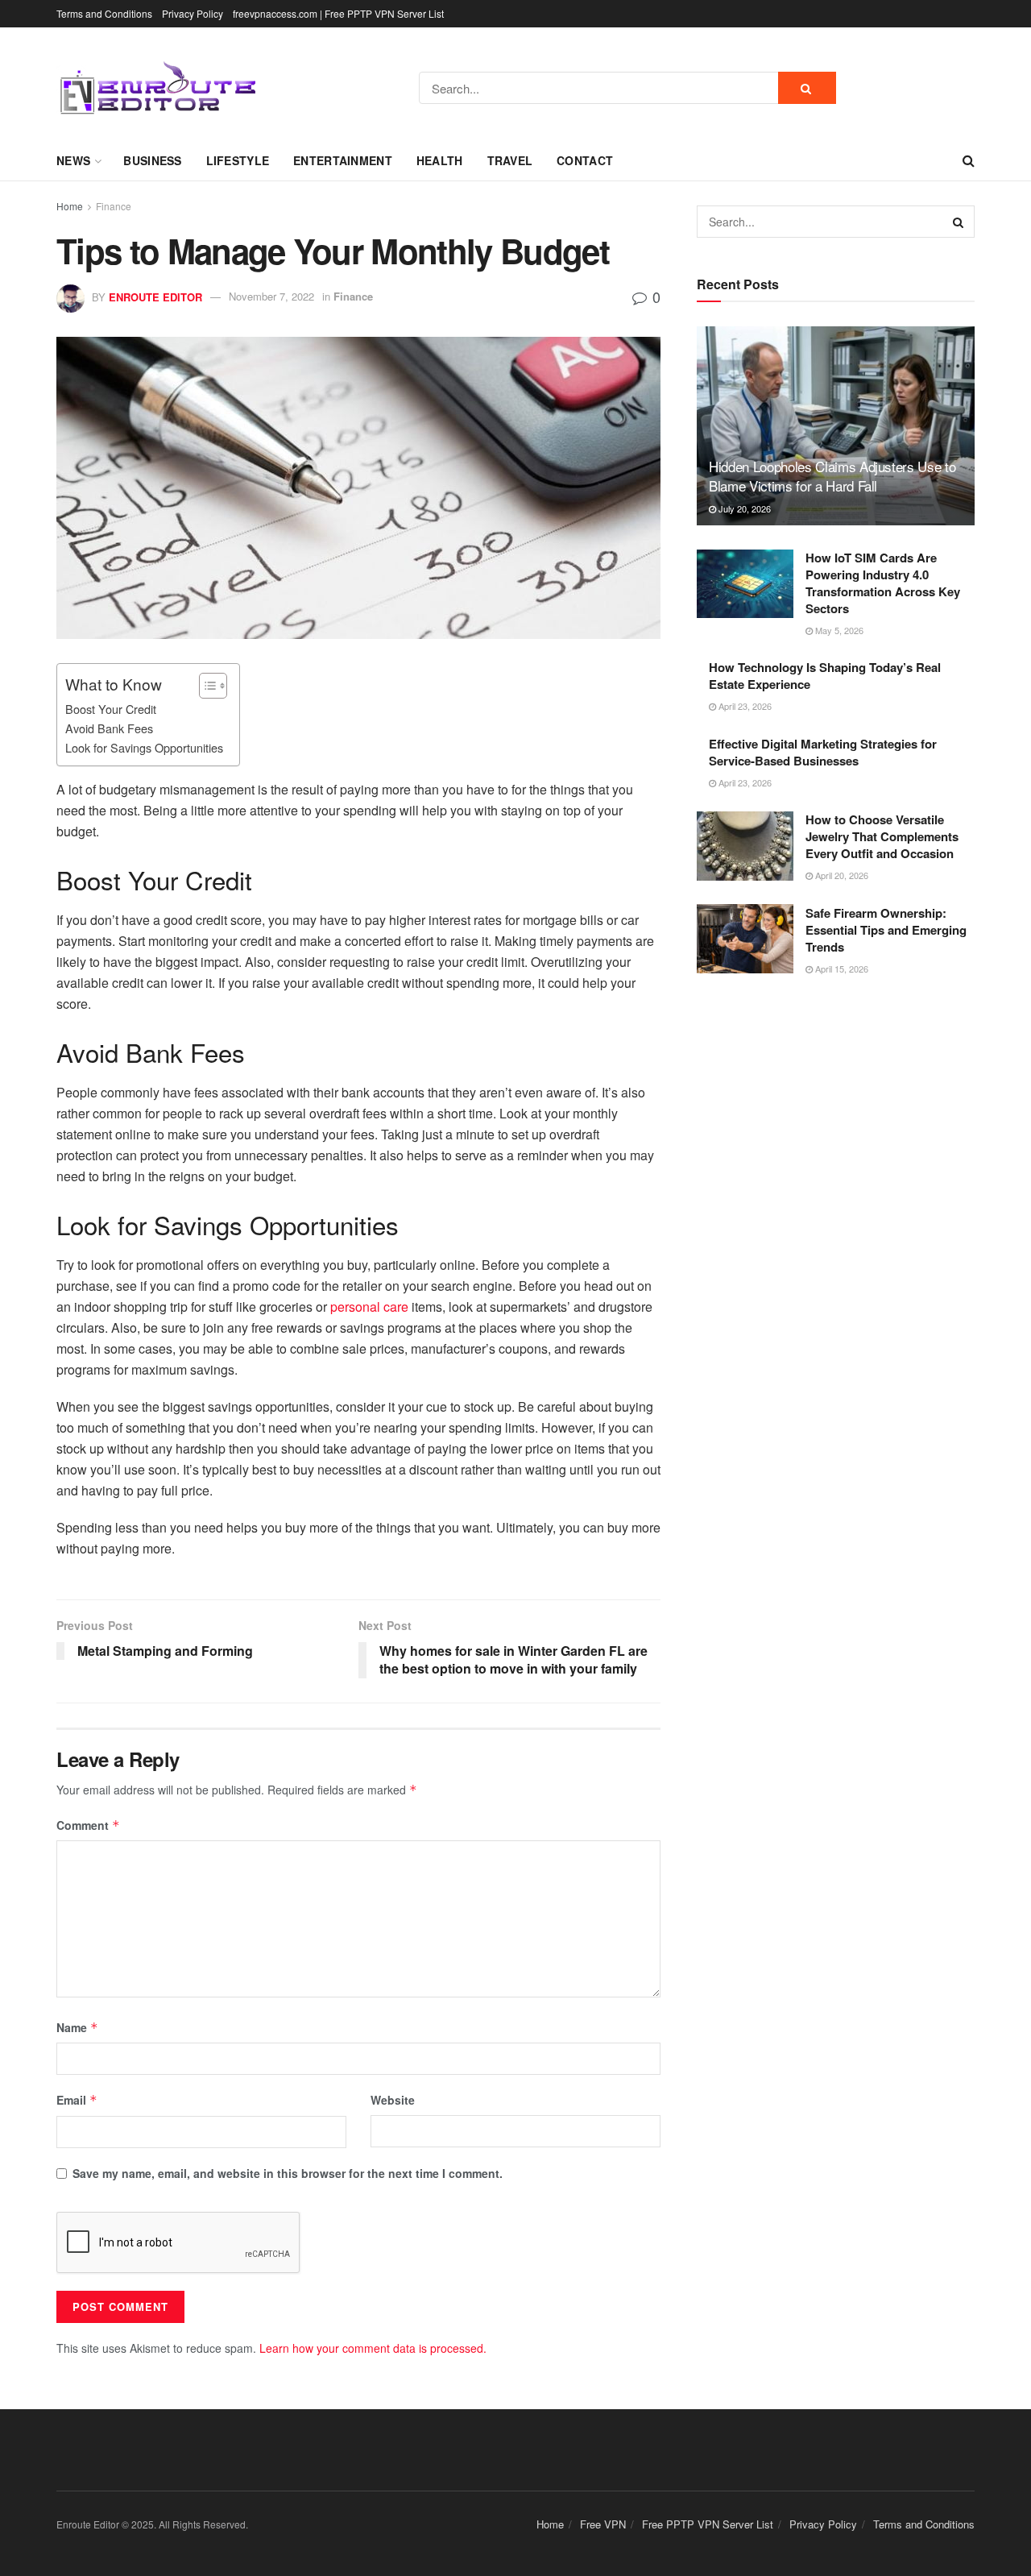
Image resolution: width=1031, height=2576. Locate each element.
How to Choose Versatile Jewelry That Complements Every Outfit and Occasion (882, 836)
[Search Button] (807, 88)
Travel (510, 160)
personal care (369, 1307)
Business (152, 160)
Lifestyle (238, 160)
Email (77, 2100)
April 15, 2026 (841, 968)
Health (440, 160)
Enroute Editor (155, 296)
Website (393, 2100)
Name (77, 2027)
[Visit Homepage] (157, 88)
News (73, 160)
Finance (114, 206)
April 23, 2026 (744, 706)
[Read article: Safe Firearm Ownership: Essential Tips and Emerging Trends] (745, 939)
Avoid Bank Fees (109, 728)
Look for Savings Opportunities (144, 747)
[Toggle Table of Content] (205, 686)
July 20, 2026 (743, 508)
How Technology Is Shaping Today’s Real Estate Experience (825, 676)
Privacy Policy (193, 13)
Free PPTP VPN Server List (708, 2524)
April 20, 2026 (841, 875)
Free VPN (603, 2524)
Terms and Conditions (104, 13)
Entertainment (343, 160)
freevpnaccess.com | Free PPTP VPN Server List (338, 13)
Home (70, 206)
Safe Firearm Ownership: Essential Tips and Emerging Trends (886, 929)
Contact (585, 160)
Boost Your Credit (111, 709)
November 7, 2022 (271, 296)
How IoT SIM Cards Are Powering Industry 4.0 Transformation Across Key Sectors (883, 583)
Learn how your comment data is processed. (373, 2348)
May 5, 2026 (838, 630)
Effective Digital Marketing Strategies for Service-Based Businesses (823, 751)
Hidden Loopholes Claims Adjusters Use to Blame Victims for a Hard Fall (832, 476)
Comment (88, 1825)
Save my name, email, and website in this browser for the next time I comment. (288, 2173)
